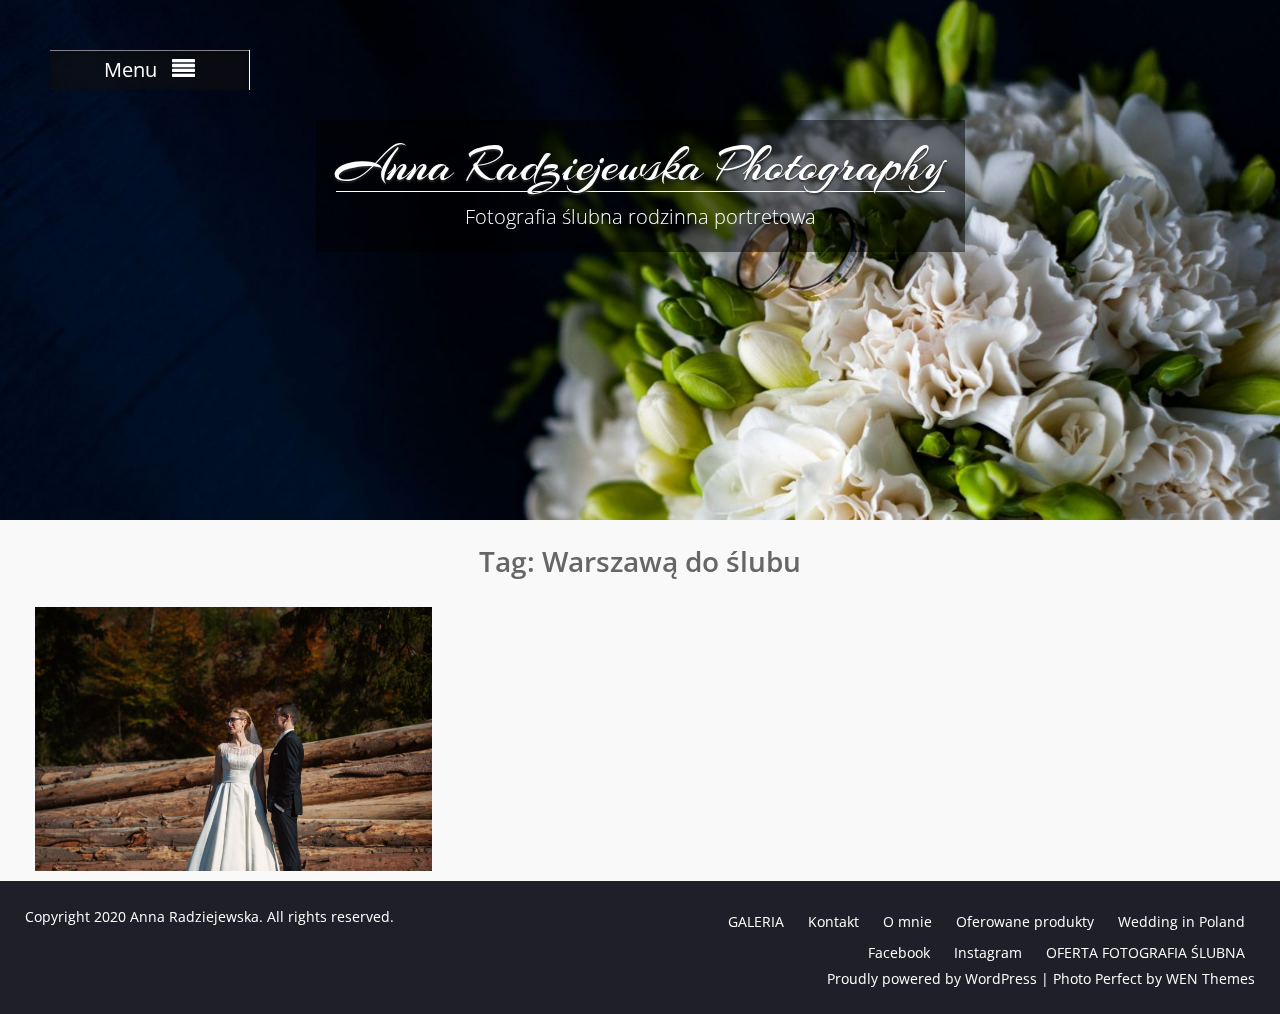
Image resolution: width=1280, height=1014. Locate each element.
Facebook (899, 952)
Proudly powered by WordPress (932, 978)
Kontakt (833, 921)
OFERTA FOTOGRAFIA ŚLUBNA (1145, 952)
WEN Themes (1210, 978)
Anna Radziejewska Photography (640, 165)
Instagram (988, 952)
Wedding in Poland (1181, 921)
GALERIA (756, 921)
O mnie (907, 921)
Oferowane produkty (1025, 921)
